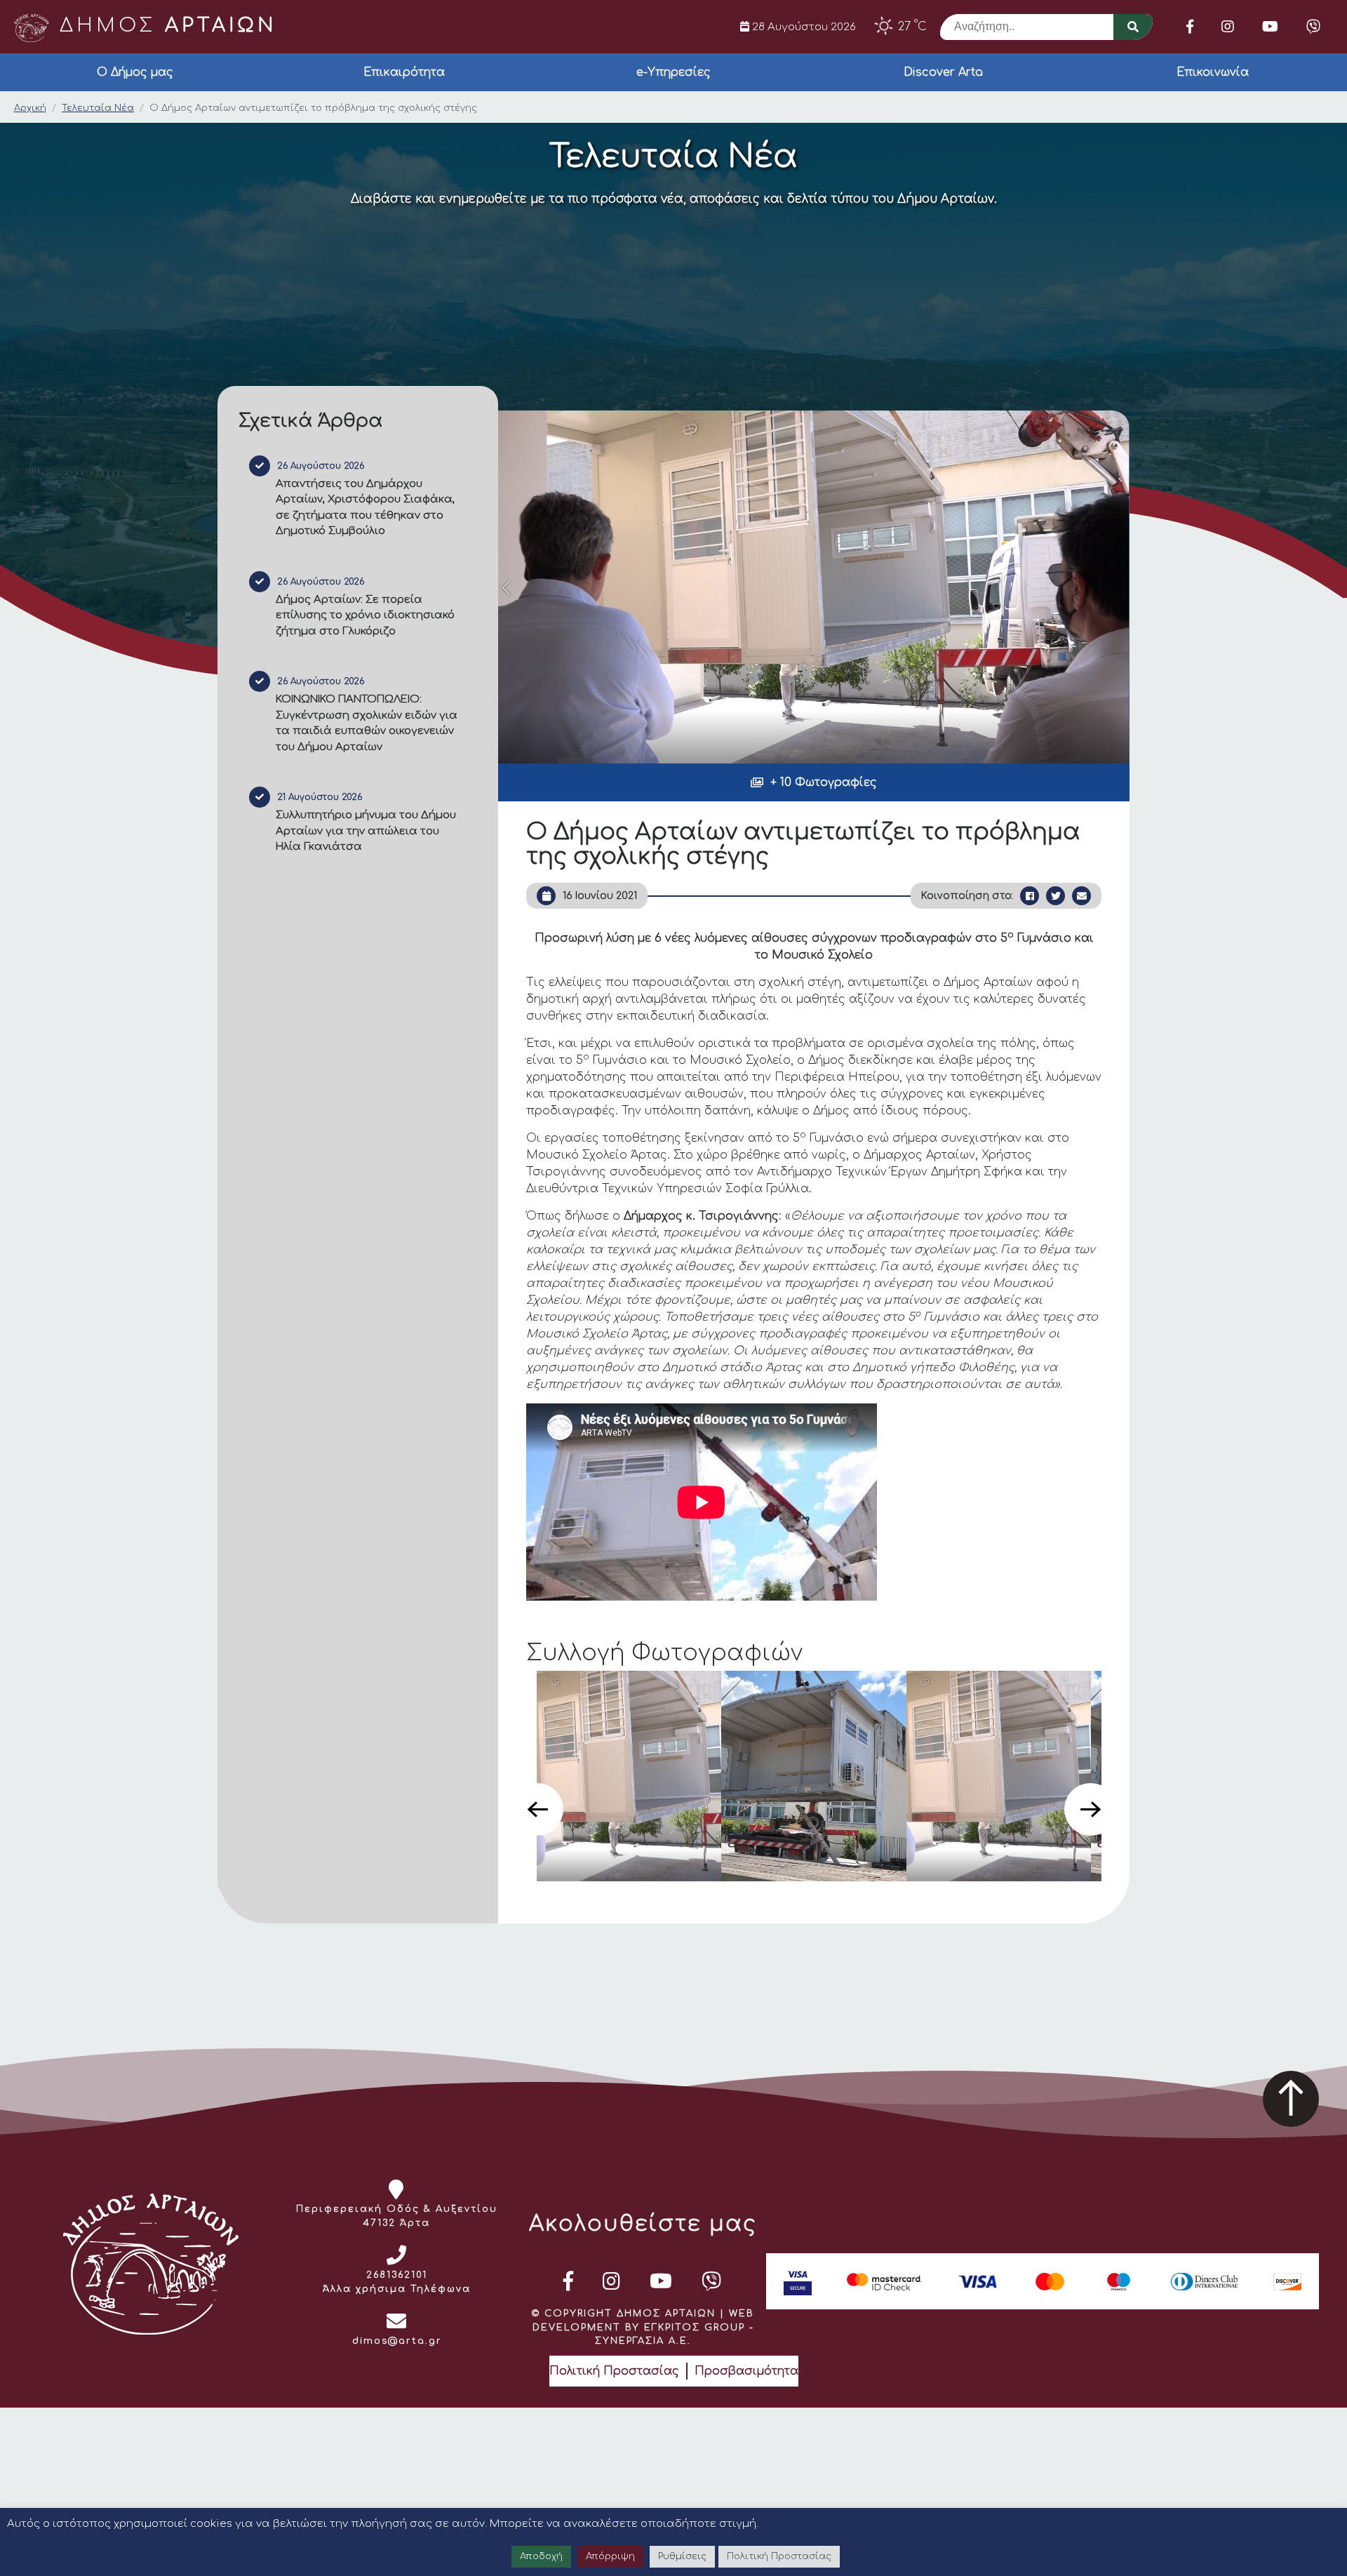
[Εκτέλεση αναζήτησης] (1133, 27)
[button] (814, 782)
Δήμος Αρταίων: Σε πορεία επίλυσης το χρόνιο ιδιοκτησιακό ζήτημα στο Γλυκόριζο (365, 615)
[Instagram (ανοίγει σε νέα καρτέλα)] (1228, 27)
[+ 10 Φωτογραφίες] (814, 587)
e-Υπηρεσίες (673, 72)
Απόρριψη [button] (610, 2556)
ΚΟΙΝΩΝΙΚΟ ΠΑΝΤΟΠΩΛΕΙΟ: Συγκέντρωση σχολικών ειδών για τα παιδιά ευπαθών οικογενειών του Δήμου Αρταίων (367, 723)
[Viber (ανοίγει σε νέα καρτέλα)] (1313, 27)
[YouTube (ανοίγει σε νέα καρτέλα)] (1270, 27)
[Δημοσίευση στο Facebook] (1030, 896)
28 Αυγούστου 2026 (803, 27)
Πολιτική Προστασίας (614, 2371)
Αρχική (30, 108)
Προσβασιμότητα (746, 2371)
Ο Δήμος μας (135, 72)
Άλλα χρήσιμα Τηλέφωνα (397, 2289)
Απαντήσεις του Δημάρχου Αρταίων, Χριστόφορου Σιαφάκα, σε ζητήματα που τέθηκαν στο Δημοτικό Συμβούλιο (365, 508)
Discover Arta (943, 72)
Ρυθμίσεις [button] (682, 2556)
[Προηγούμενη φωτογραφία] (537, 1809)
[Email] (1081, 896)
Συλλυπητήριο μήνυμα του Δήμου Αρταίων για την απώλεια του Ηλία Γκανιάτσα (366, 831)
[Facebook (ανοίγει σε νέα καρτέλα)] (1190, 27)
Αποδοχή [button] (541, 2556)
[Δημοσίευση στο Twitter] (1056, 896)
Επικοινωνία (1213, 72)
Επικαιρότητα (404, 72)
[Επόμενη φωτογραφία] (1091, 1809)
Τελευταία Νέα (98, 108)
